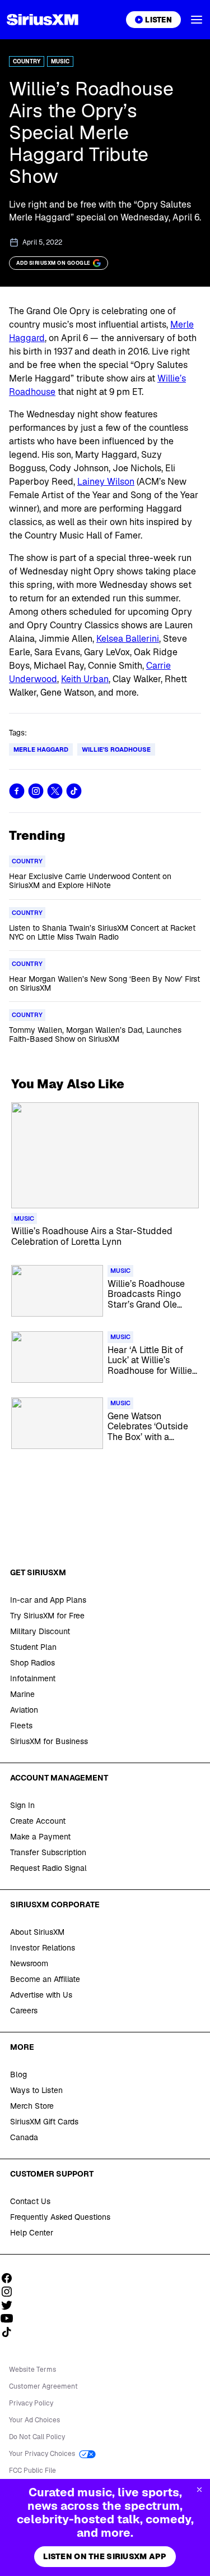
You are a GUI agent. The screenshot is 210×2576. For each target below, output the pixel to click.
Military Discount (40, 1631)
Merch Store (32, 2106)
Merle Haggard (41, 749)
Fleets (21, 1726)
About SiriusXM (37, 1932)
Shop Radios (32, 1663)
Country (27, 61)
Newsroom (29, 1963)
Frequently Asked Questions (60, 2217)
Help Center (32, 2233)
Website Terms (32, 2370)
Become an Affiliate (45, 1979)
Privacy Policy (31, 2403)
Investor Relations (43, 1948)
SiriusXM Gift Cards (44, 2122)
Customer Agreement (43, 2386)
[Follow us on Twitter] (11, 2305)
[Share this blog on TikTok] (74, 791)
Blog (18, 2074)
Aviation (24, 1710)
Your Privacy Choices (43, 2454)
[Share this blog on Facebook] (17, 791)
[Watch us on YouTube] (11, 2319)
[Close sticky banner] (199, 2490)
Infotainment (33, 1678)
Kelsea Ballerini (128, 639)
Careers (24, 2011)
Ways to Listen (36, 2090)
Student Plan (33, 1647)
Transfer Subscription (48, 1852)
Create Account (38, 1821)
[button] (197, 20)
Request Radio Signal (48, 1868)
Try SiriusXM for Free (47, 1616)
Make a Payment (40, 1837)
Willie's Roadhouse (116, 749)
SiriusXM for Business (49, 1741)
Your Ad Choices (34, 2420)
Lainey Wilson (106, 482)
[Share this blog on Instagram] (36, 791)
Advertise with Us (41, 1995)
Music (60, 61)
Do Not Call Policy (37, 2437)
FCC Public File (32, 2471)
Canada (24, 2137)
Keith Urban (85, 679)
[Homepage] (43, 20)
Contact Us (30, 2201)
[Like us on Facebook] (11, 2278)
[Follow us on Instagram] (11, 2292)
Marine (22, 1694)
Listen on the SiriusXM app (105, 2556)
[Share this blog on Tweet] (55, 791)
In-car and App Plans (48, 1600)
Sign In (22, 1805)
